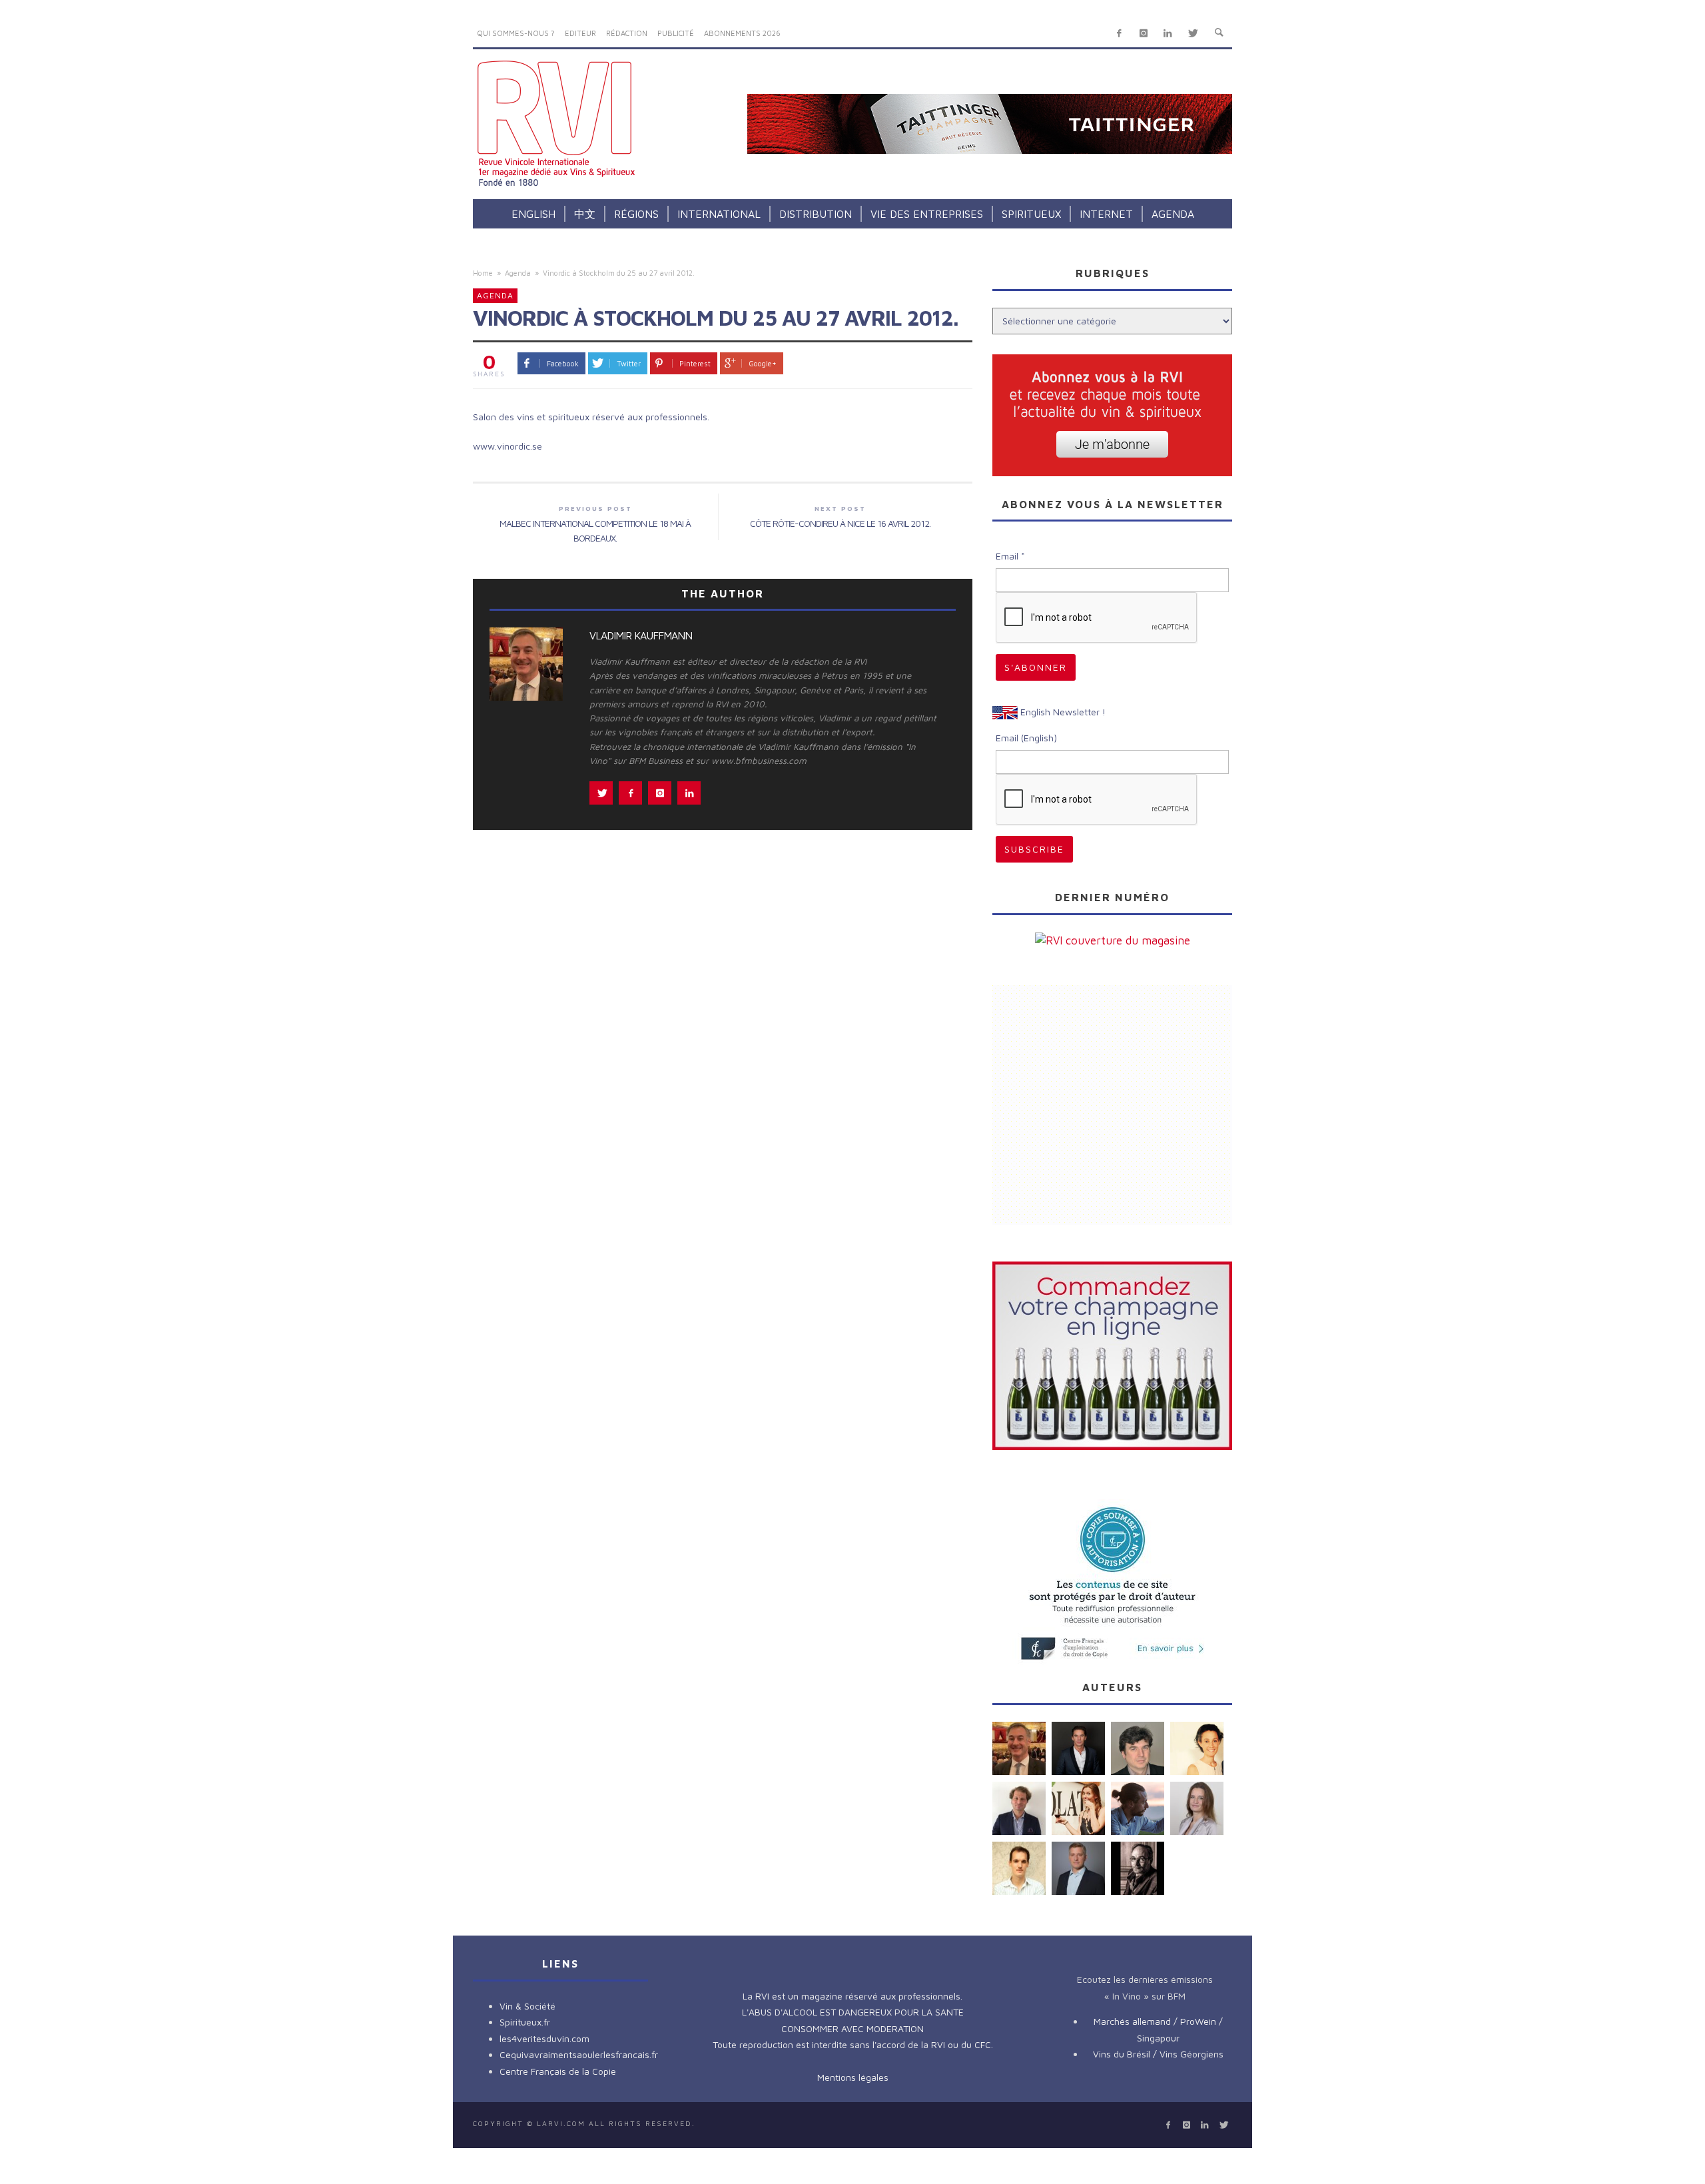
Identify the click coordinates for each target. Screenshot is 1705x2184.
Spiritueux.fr (525, 2022)
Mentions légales (853, 2077)
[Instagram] (1143, 34)
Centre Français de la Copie (558, 2071)
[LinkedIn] (1168, 34)
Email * (1010, 556)
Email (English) (1026, 738)
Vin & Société (527, 2006)
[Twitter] (1193, 34)
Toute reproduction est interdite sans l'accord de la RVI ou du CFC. (853, 2044)
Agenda (518, 273)
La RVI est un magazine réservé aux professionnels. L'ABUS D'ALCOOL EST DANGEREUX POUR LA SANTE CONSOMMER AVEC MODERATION (853, 2012)
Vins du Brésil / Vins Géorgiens (1158, 2054)
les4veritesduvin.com (544, 2038)
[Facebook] (1119, 34)
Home (483, 273)
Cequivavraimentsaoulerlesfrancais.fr (579, 2054)
